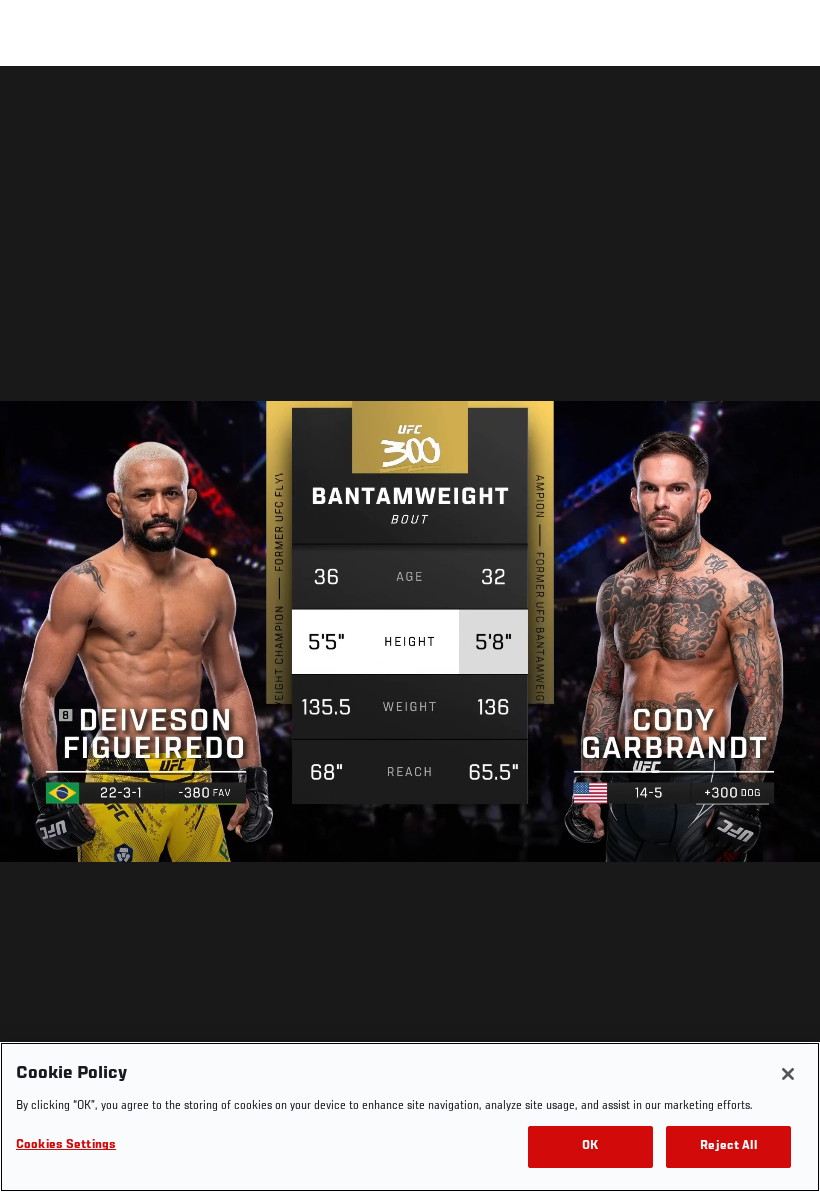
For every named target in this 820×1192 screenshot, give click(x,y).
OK (590, 1146)
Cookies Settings (66, 1145)
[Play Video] (410, 632)
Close (782, 106)
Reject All (728, 1146)
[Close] (788, 1074)
